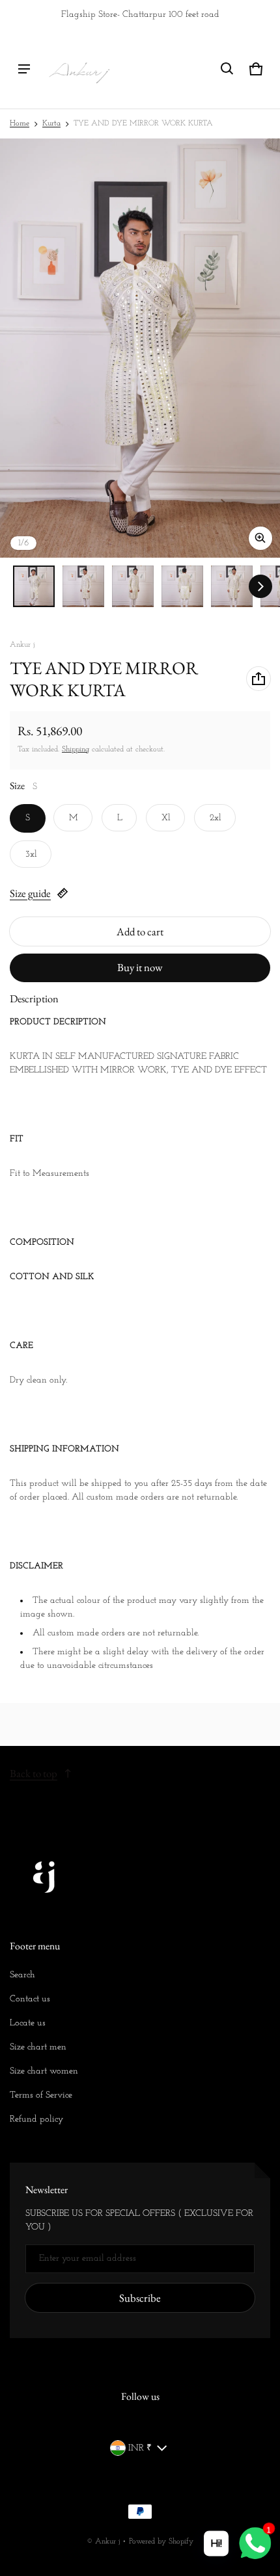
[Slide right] (260, 586)
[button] (227, 69)
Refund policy (36, 2119)
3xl (31, 854)
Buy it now (140, 967)
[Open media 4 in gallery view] (182, 586)
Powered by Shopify (161, 2542)
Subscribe (140, 2298)
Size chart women (44, 2071)
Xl (166, 818)
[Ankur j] (79, 69)
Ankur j (107, 2542)
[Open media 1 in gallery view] (34, 586)
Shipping (76, 749)
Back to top (34, 1773)
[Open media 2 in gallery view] (83, 586)
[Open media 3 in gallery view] (133, 586)
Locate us (28, 2023)
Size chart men (38, 2047)
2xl (216, 818)
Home (20, 124)
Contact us (30, 1999)
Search (22, 1975)
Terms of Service (41, 2095)
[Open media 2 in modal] (140, 348)
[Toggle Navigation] (24, 69)
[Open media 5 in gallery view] (232, 586)
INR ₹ (140, 2448)
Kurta (51, 124)
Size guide (30, 893)
